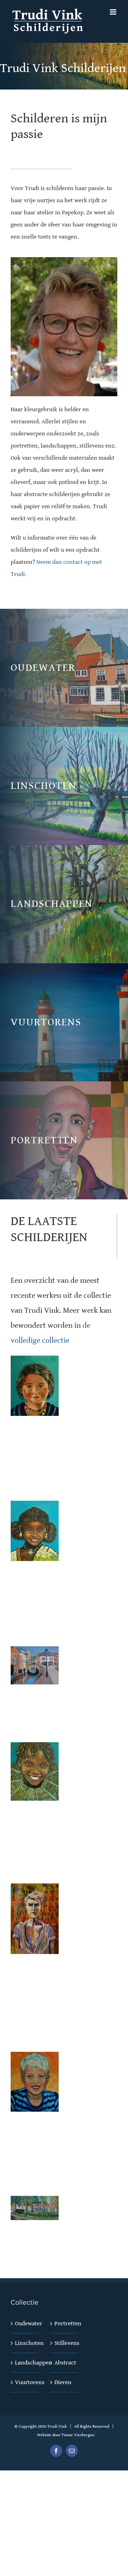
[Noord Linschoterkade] (35, 2202)
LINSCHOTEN (44, 786)
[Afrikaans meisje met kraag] (35, 1507)
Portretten (65, 2323)
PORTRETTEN (44, 1140)
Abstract (65, 2363)
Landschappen (25, 2363)
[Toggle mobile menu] (114, 12)
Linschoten (25, 2343)
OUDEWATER (43, 668)
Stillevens (65, 2343)
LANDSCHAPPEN (52, 904)
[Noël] (35, 2058)
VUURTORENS (46, 1022)
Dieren (63, 2382)
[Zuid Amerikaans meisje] (35, 1362)
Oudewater (25, 2323)
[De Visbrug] (35, 1652)
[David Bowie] (35, 1889)
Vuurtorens (25, 2382)
